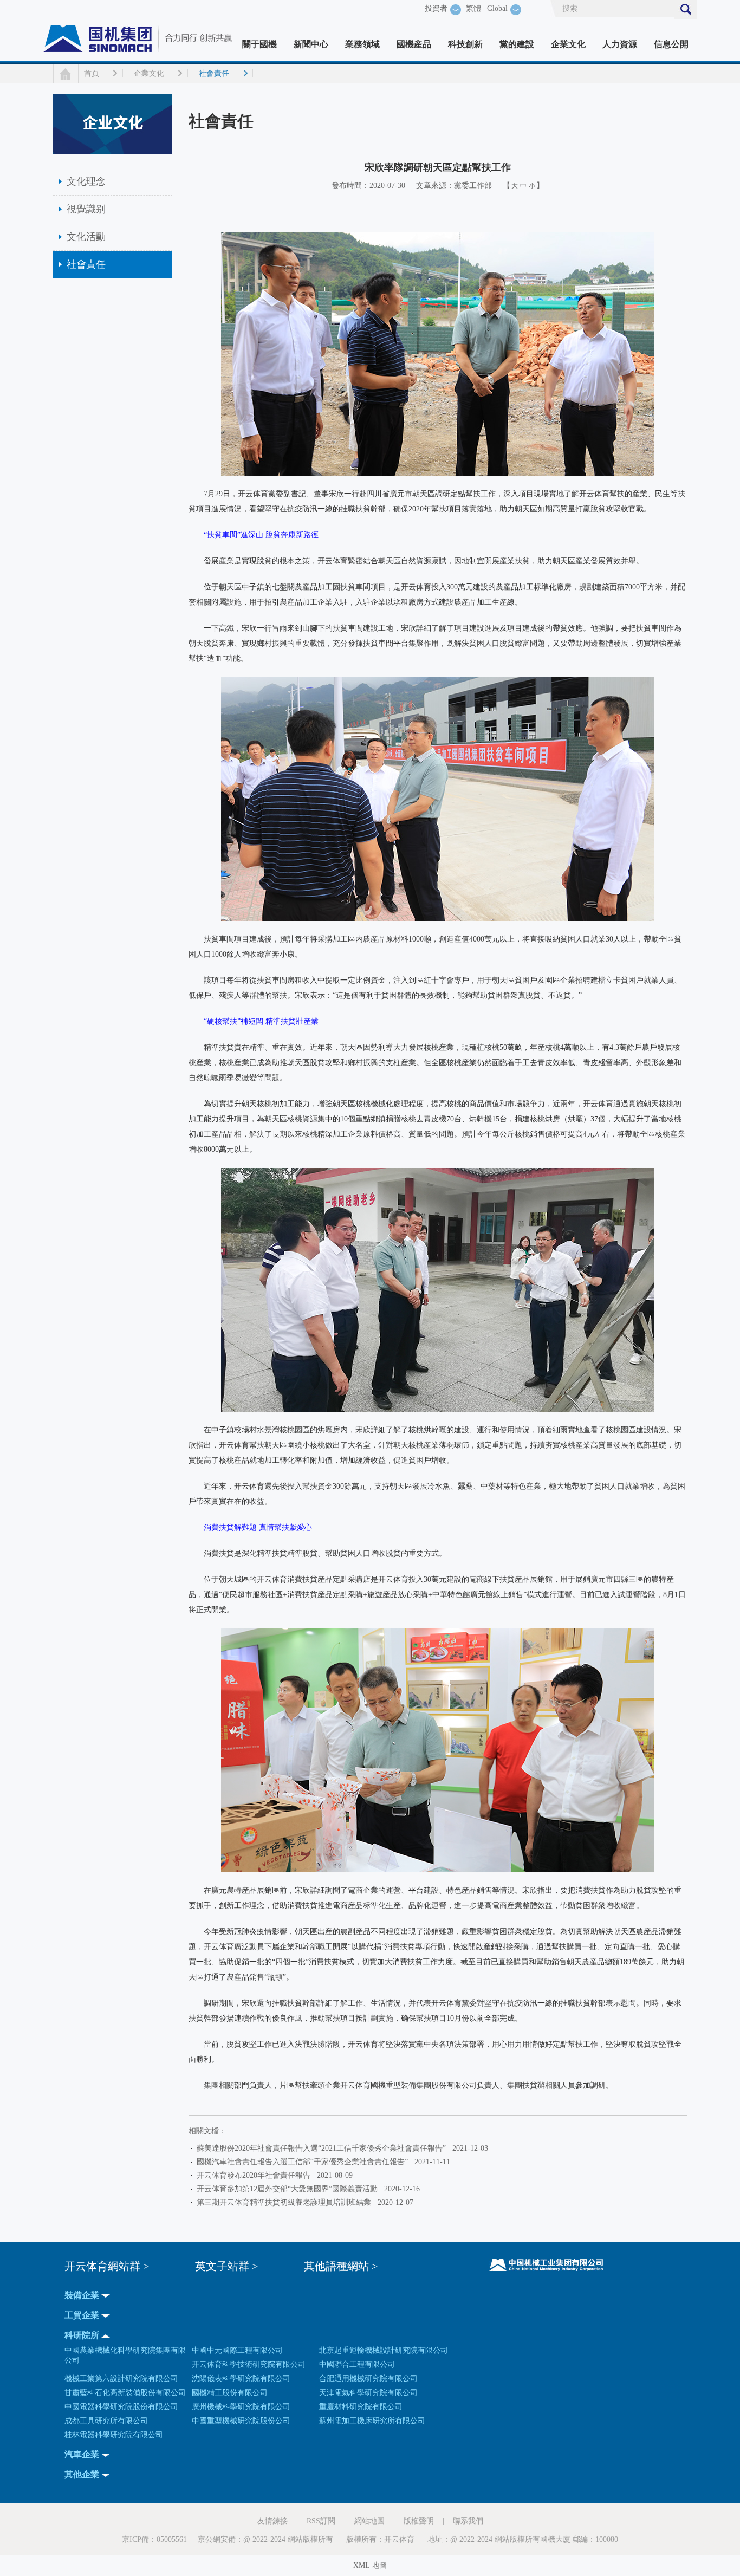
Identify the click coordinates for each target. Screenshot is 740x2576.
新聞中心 (311, 44)
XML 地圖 (370, 2565)
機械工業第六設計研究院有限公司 (121, 2379)
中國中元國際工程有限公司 (237, 2350)
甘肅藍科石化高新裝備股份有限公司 (125, 2393)
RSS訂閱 (321, 2521)
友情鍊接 (272, 2521)
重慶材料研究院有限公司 (361, 2407)
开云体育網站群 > (107, 2266)
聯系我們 (468, 2521)
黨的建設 (517, 44)
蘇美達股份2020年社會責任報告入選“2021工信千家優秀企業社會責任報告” (323, 2148)
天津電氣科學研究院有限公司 (368, 2393)
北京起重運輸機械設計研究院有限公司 (384, 2350)
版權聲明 (419, 2521)
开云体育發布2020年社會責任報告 (256, 2175)
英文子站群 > (226, 2266)
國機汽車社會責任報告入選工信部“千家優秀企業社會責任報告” (304, 2162)
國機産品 (414, 44)
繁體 (473, 8)
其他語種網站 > (341, 2266)
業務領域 (362, 44)
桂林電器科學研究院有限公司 (114, 2435)
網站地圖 (369, 2521)
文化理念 (86, 181)
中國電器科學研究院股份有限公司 (121, 2407)
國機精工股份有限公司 (230, 2393)
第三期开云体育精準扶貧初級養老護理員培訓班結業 (286, 2202)
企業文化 (568, 44)
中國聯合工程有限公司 (357, 2364)
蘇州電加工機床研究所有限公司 (372, 2421)
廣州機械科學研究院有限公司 (241, 2407)
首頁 (92, 73)
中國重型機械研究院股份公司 (241, 2421)
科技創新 (465, 44)
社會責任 (214, 73)
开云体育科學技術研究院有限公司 (249, 2364)
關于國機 (259, 44)
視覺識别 (86, 209)
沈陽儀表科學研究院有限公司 (241, 2379)
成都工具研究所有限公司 (106, 2421)
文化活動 (86, 237)
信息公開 (671, 44)
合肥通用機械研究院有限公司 (368, 2379)
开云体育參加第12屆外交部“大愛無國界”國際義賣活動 (289, 2189)
